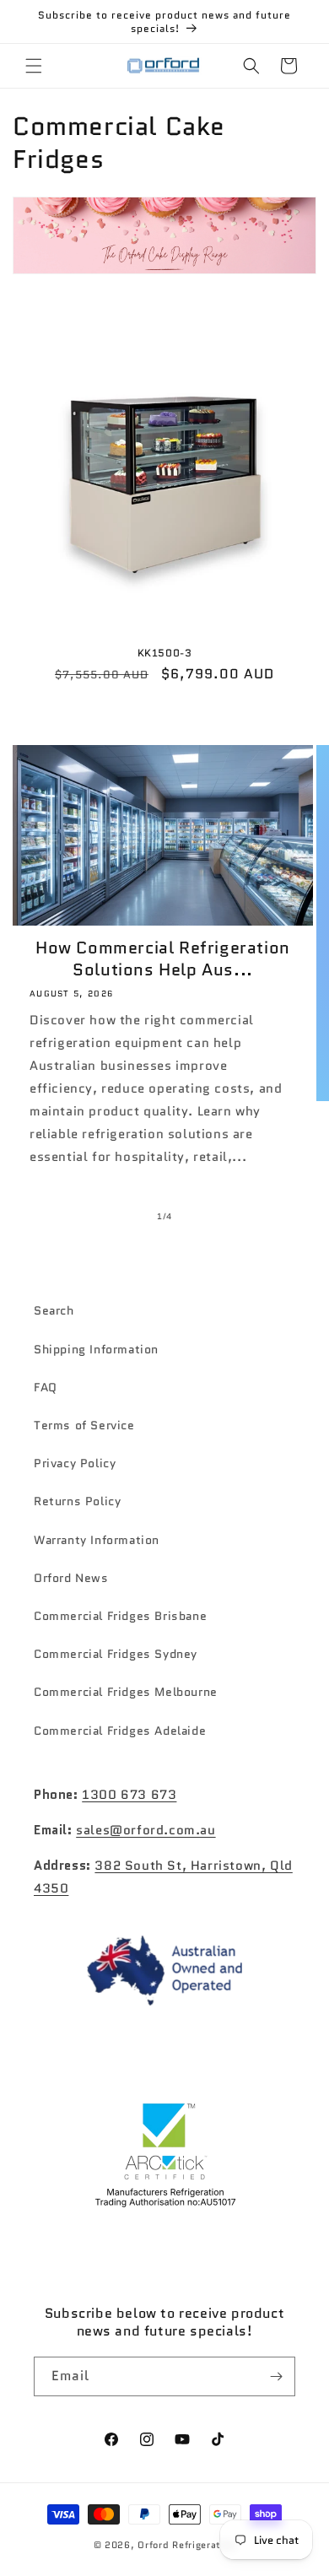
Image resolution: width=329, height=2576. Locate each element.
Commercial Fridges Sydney (116, 1654)
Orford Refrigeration (186, 2545)
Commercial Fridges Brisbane (120, 1616)
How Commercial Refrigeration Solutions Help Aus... (163, 959)
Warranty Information (97, 1540)
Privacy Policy (75, 1463)
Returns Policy (77, 1501)
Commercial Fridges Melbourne (126, 1692)
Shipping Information (96, 1349)
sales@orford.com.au (146, 1830)
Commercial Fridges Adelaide (120, 1731)
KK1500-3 (165, 653)
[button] (34, 66)
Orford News (71, 1578)
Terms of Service (84, 1425)
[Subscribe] (276, 2376)
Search (54, 1310)
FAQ (46, 1387)
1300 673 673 (129, 1795)
